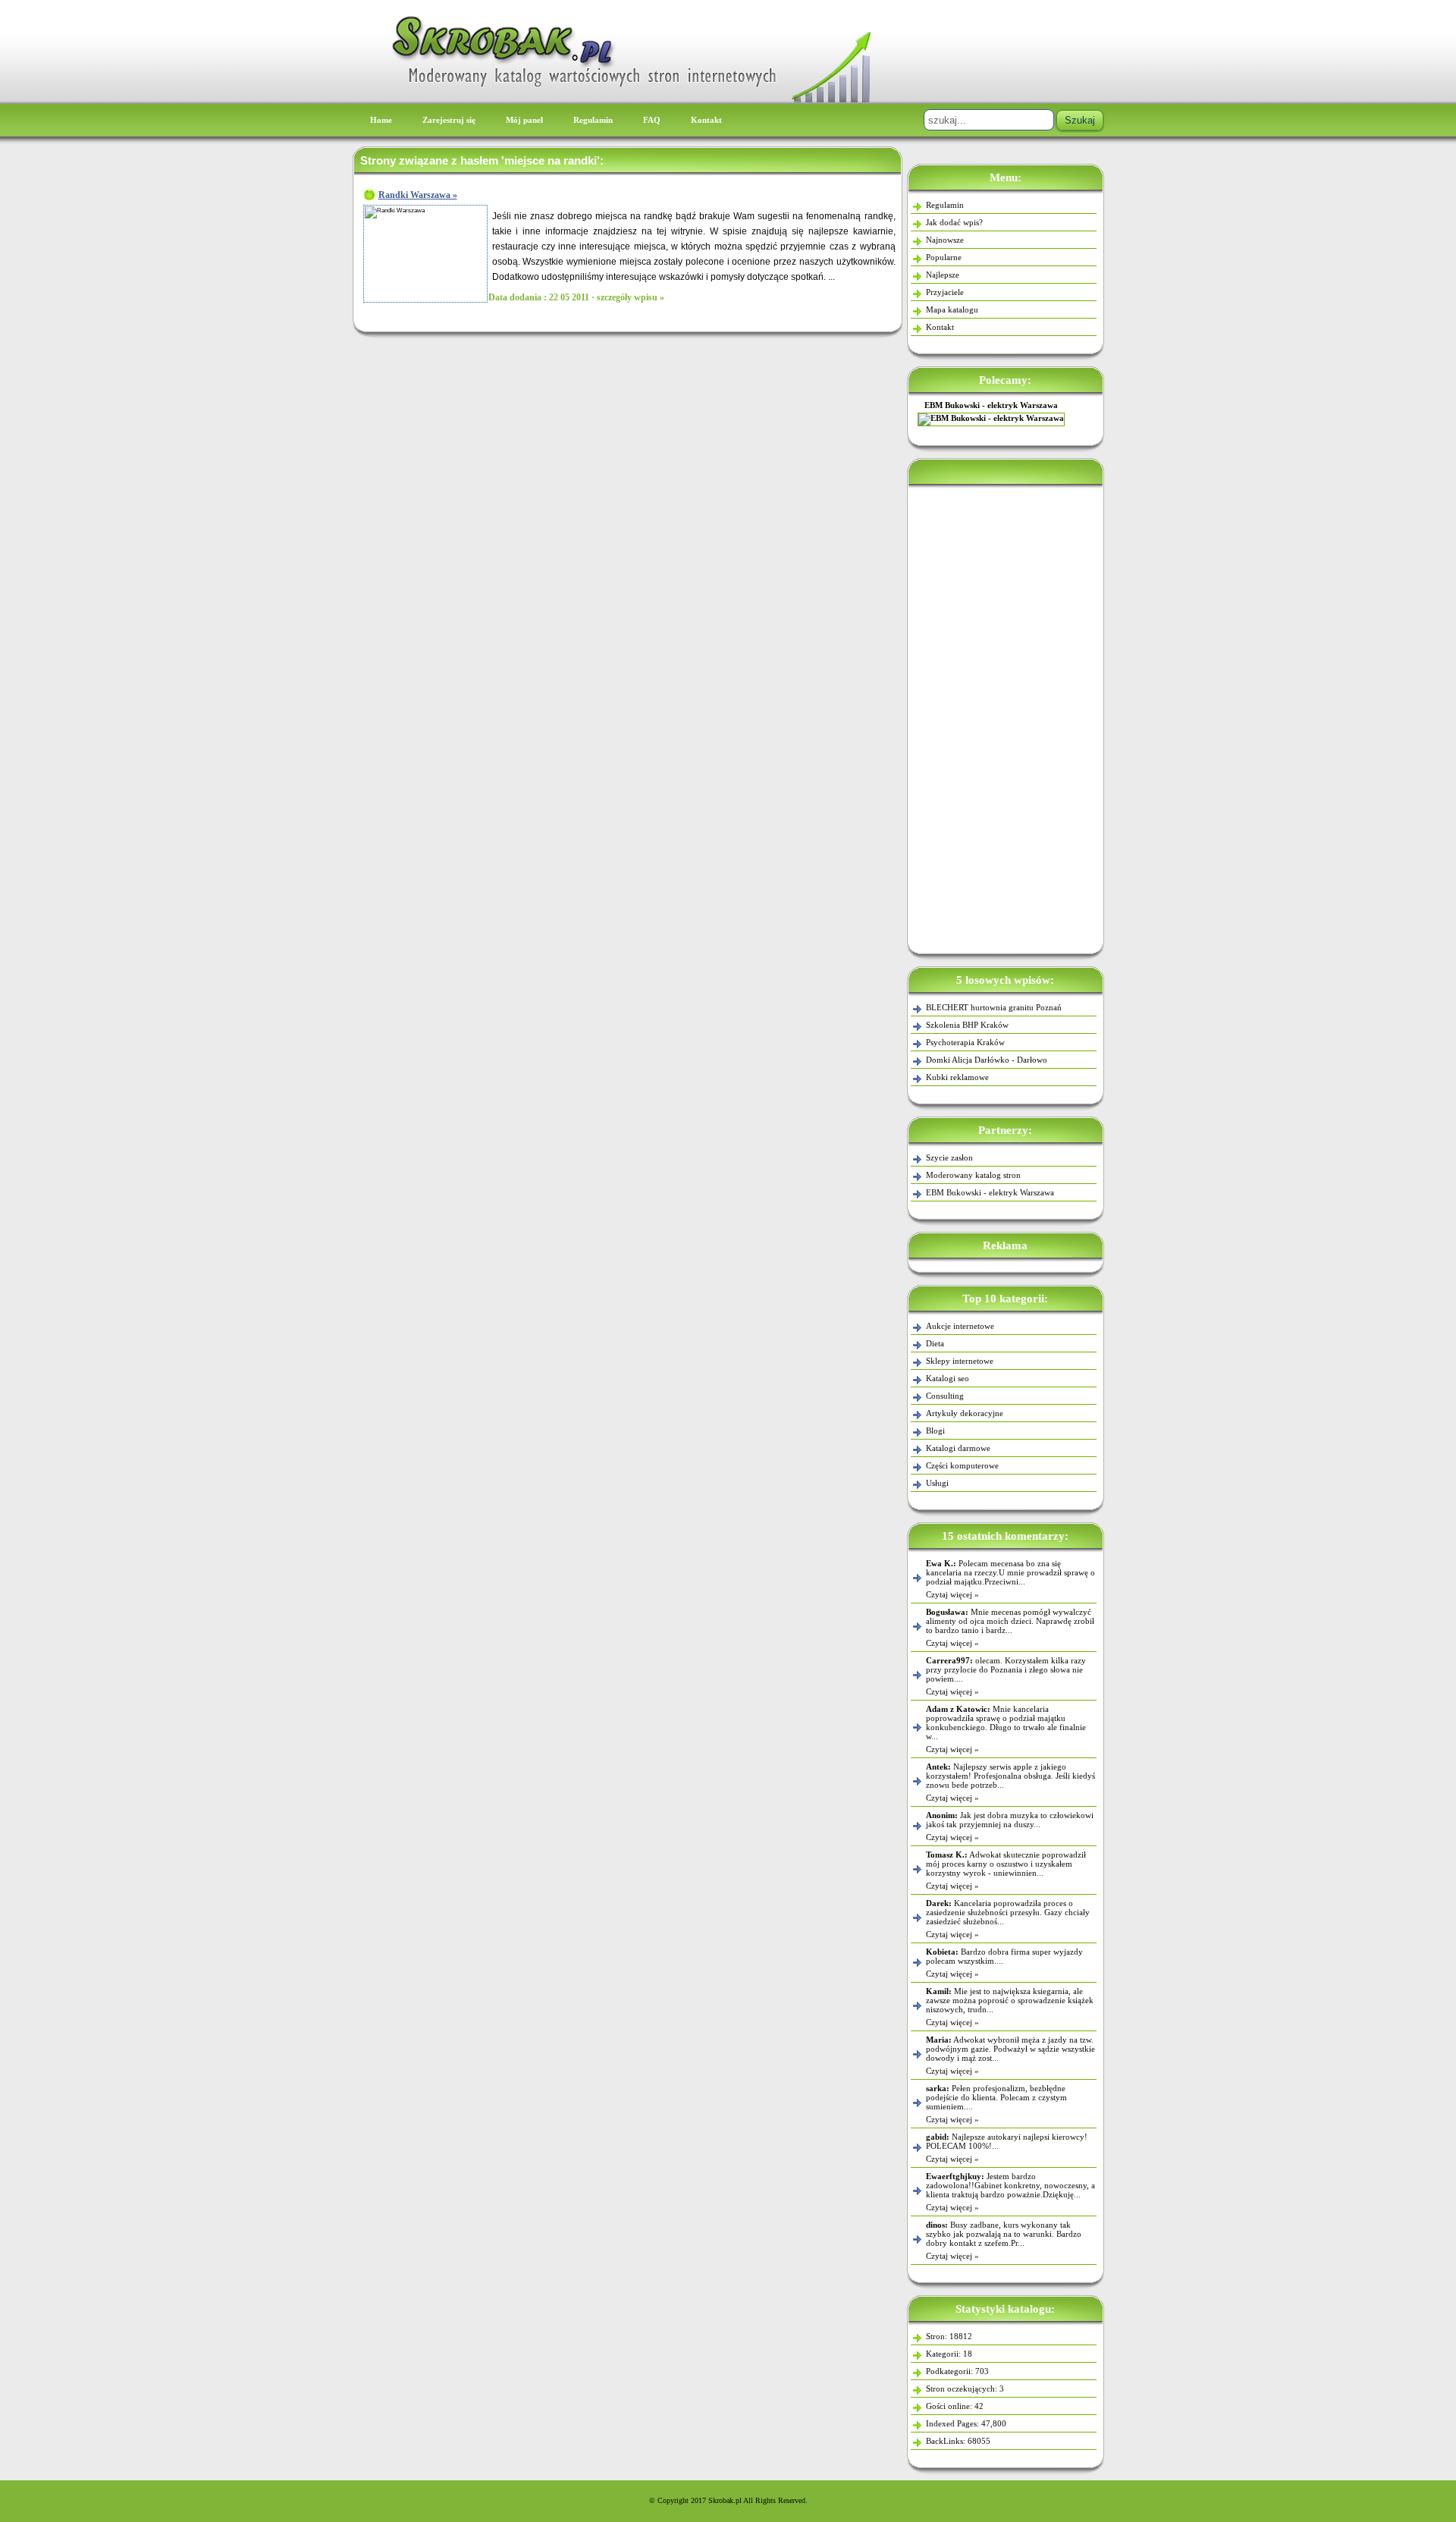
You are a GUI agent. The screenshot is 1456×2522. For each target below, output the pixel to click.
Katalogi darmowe (958, 1448)
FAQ (652, 120)
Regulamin (593, 120)
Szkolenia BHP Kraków (967, 1025)
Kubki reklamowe (957, 1077)
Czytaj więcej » (952, 1594)
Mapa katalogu (952, 309)
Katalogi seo (948, 1378)
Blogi (935, 1431)
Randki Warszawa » (418, 195)
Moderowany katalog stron (1006, 405)
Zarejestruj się (449, 120)
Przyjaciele (945, 292)
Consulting (945, 1396)
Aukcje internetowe (960, 1326)
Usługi (937, 1483)
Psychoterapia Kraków (965, 1042)
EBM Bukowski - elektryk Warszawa (990, 1192)
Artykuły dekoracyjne (965, 1413)
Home (381, 120)
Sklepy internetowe (960, 1361)
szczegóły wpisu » (631, 297)
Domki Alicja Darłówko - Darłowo (987, 1060)
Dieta (935, 1343)
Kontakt (706, 120)
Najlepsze (943, 275)
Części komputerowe (962, 1465)
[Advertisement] (1006, 716)
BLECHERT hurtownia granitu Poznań (994, 1007)
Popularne (944, 257)
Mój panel (524, 120)
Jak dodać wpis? (954, 222)
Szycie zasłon (949, 1157)
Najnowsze (945, 240)
